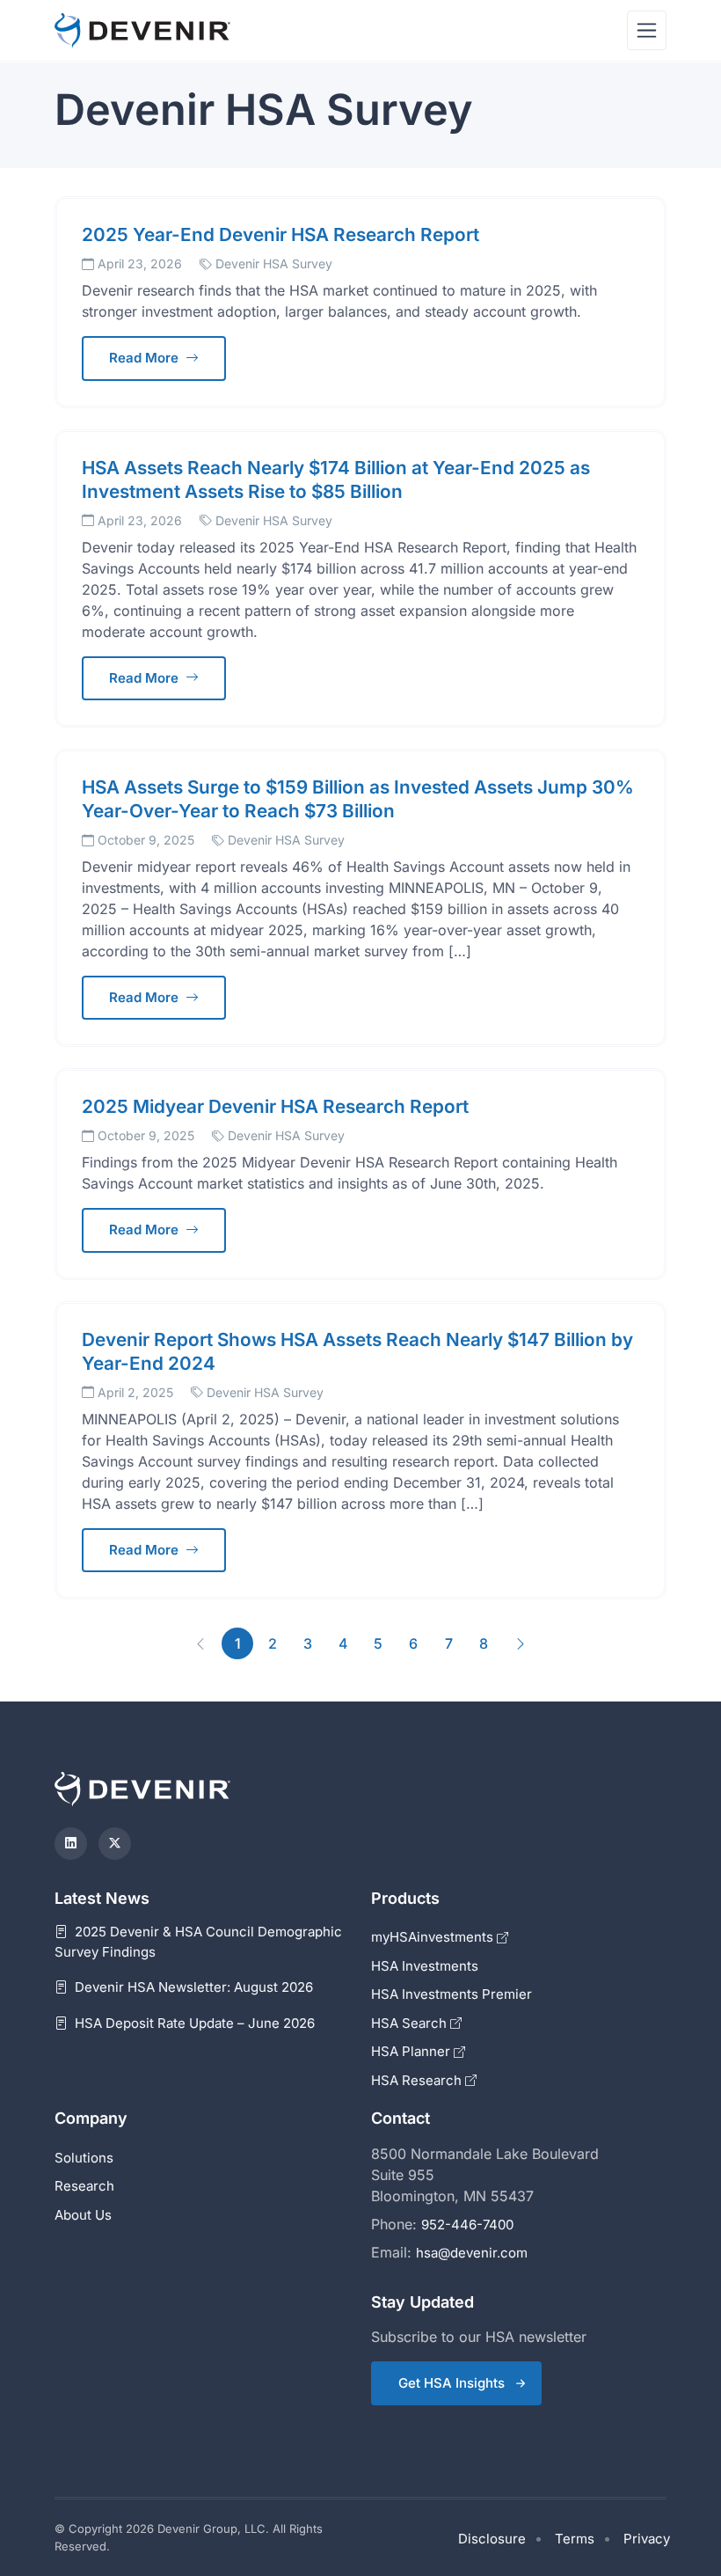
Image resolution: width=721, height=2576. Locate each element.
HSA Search (411, 2023)
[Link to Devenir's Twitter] (115, 1844)
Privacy (647, 2539)
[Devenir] (142, 30)
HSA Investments (425, 1966)
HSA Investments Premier (452, 1994)
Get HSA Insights (452, 2383)
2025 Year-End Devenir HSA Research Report (280, 234)
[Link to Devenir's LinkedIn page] (71, 1844)
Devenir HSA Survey (274, 263)
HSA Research (418, 2080)
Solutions (84, 2158)
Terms (575, 2539)
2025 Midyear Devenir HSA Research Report (275, 1106)
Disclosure (492, 2539)
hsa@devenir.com (472, 2253)
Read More (146, 358)
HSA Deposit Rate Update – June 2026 (193, 2023)
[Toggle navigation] (647, 30)
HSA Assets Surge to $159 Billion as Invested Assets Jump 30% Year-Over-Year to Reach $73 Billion (358, 799)
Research (84, 2186)
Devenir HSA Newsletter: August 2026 (192, 1987)
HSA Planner (412, 2051)
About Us (83, 2215)
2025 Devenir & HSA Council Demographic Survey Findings (198, 1942)
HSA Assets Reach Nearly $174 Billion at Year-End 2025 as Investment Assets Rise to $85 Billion (336, 479)
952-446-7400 (467, 2225)
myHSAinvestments (434, 1937)
